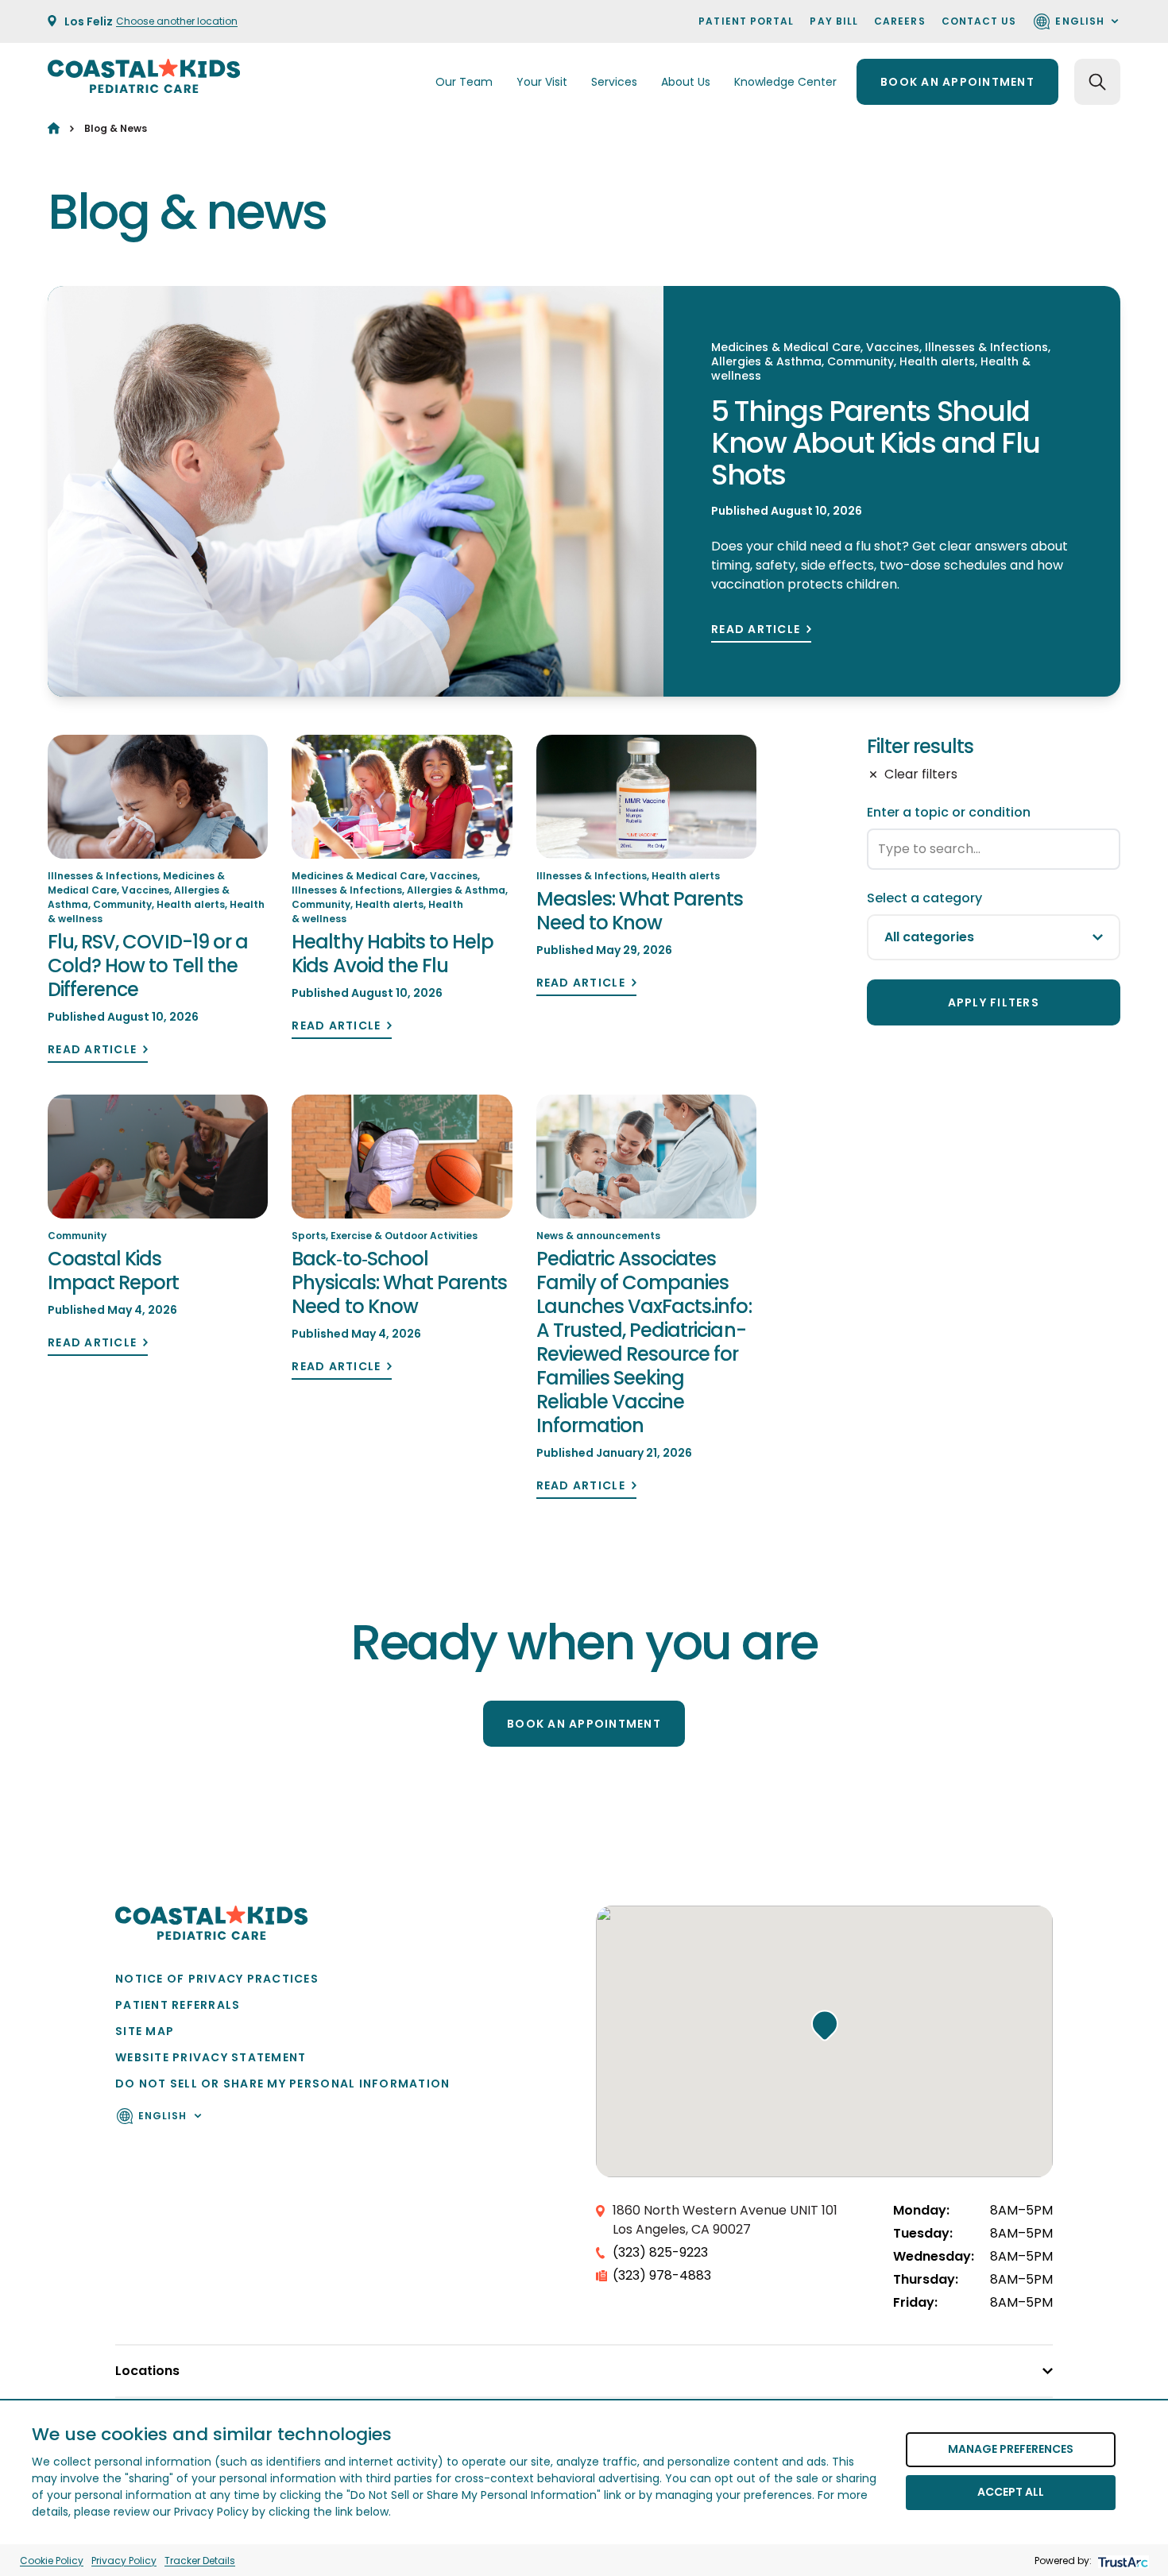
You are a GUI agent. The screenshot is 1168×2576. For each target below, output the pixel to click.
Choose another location (177, 21)
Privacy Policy (124, 2561)
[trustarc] (1122, 2561)
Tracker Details (200, 2561)
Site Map (145, 2031)
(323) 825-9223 (660, 2252)
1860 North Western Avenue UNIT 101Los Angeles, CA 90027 (725, 2220)
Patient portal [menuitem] (746, 21)
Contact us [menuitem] (979, 21)
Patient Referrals (178, 2005)
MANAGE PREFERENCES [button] (1011, 2449)
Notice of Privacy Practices (217, 1979)
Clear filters (921, 774)
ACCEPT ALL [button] (1011, 2492)
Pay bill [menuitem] (834, 21)
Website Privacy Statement (211, 2057)
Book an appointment (957, 82)
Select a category (924, 898)
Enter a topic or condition (949, 812)
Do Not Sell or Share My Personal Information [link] (282, 2084)
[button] (825, 2026)
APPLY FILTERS (994, 1002)
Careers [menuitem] (900, 21)
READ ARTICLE (756, 630)
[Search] (1097, 82)
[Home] (54, 128)
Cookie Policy (52, 2561)
